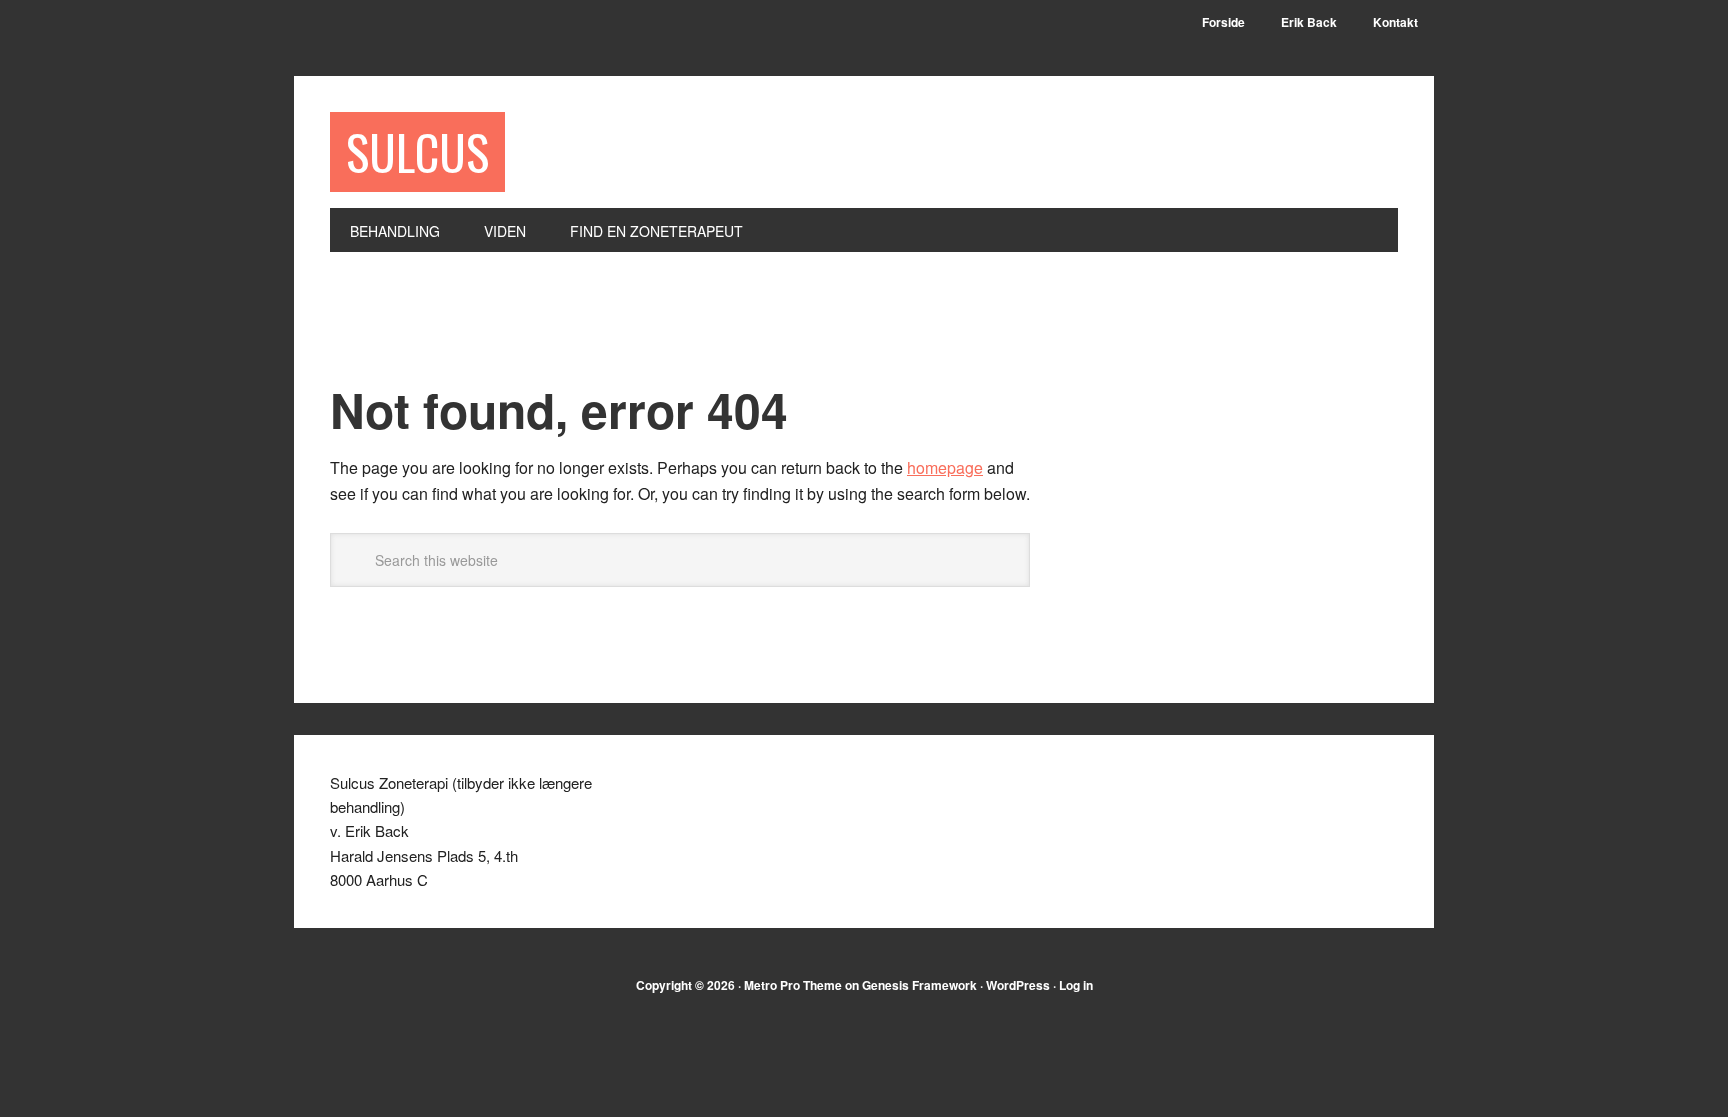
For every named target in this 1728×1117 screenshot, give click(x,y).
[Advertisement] (694, 329)
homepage (945, 467)
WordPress (1018, 985)
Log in (1076, 985)
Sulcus (417, 151)
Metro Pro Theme (793, 985)
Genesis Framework (919, 985)
